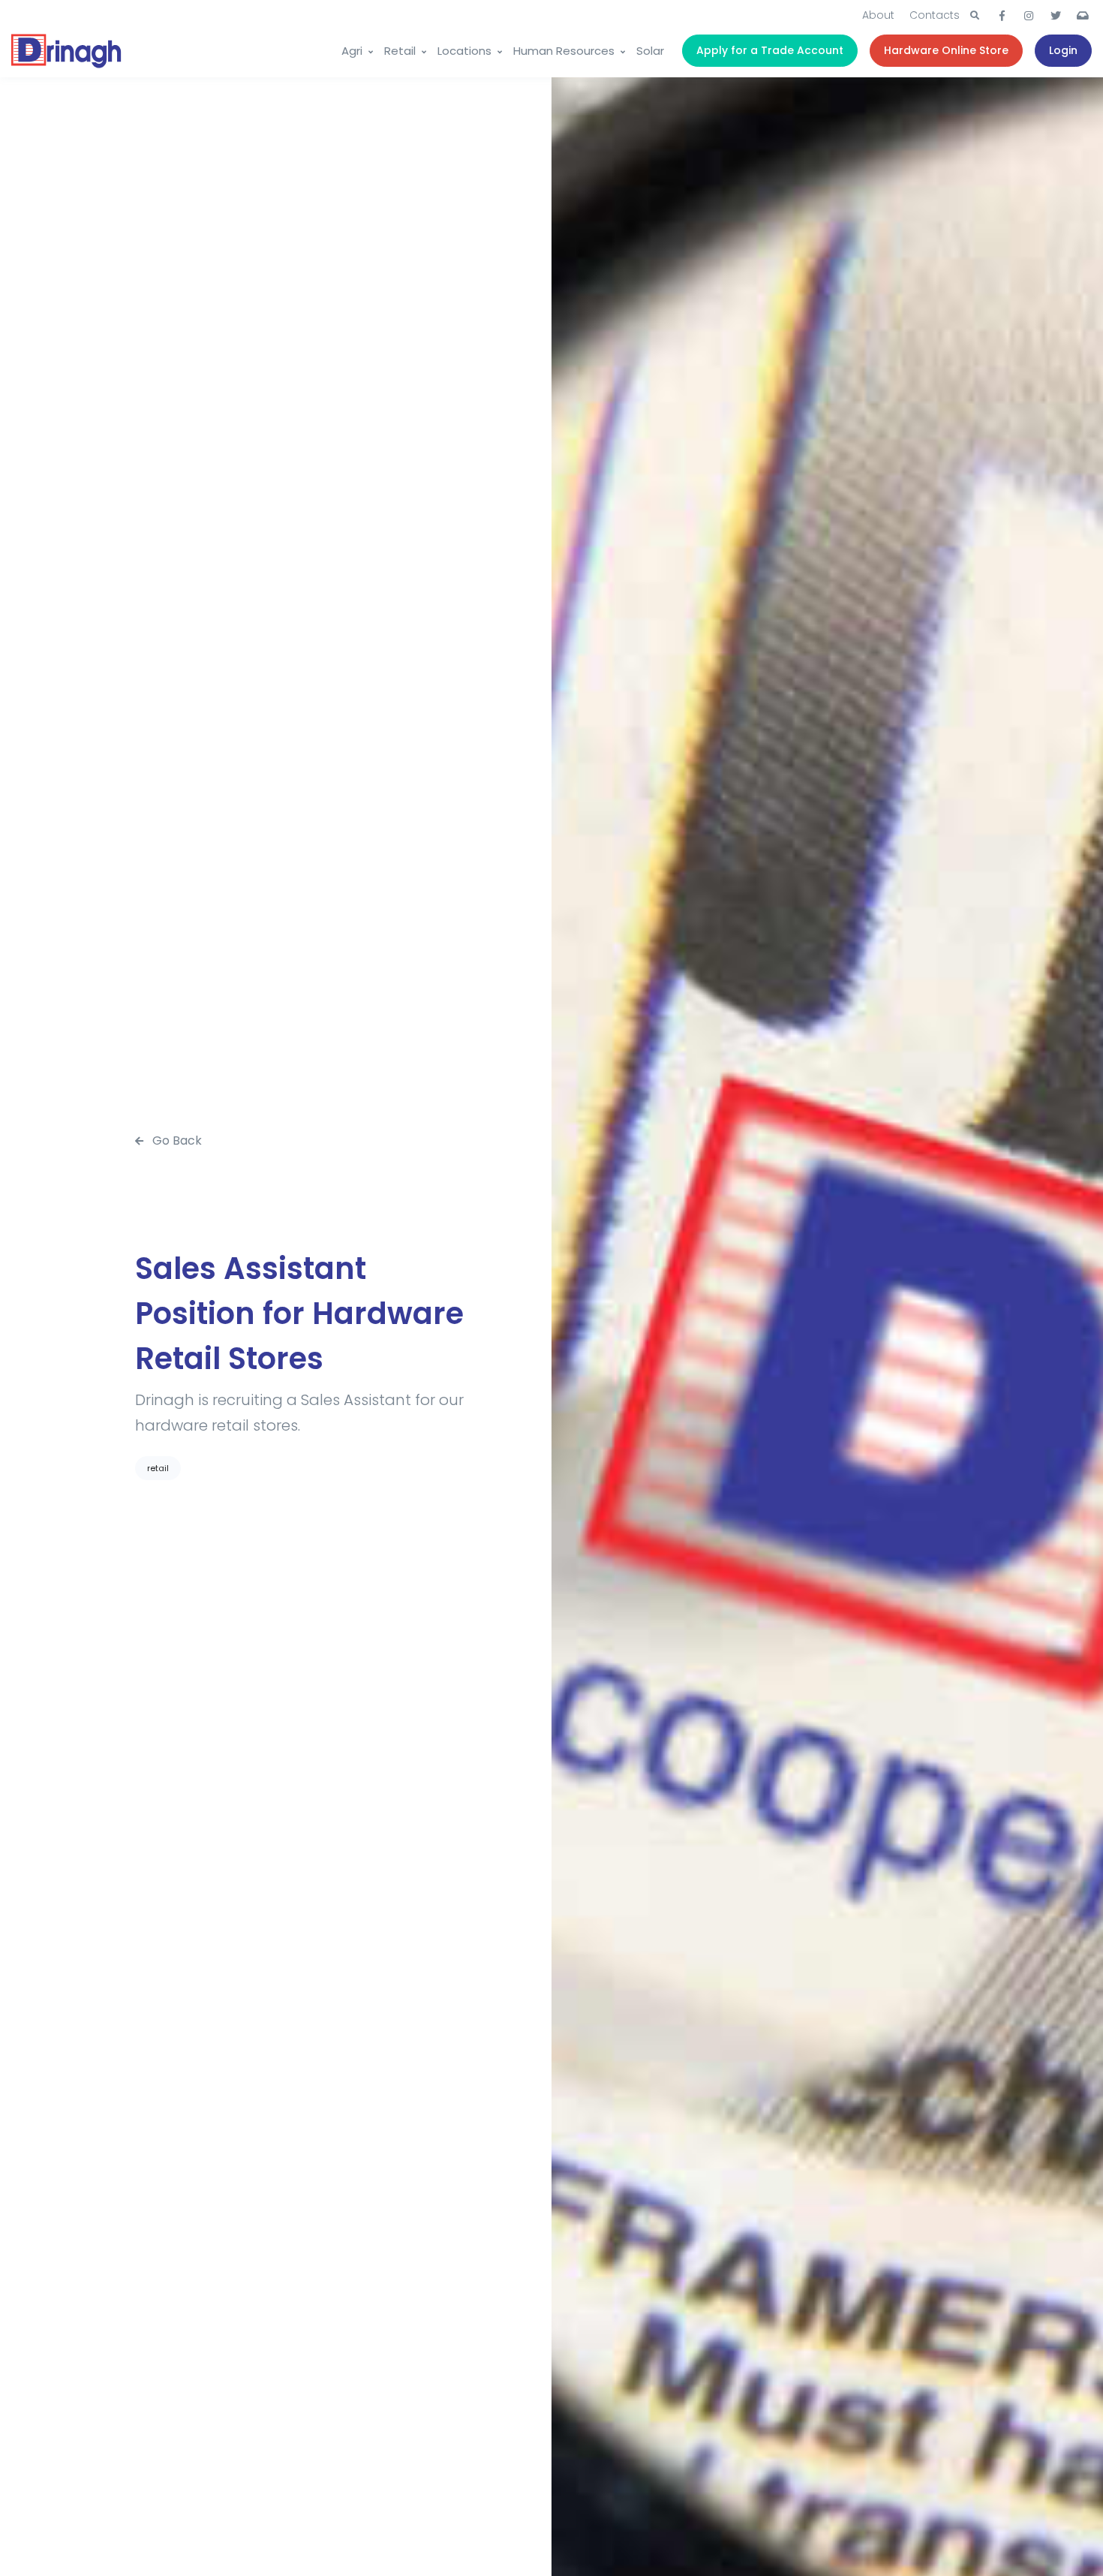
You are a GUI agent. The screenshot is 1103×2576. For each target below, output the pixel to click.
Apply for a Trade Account (770, 50)
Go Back (176, 1141)
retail (158, 1468)
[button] (975, 16)
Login (1063, 50)
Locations (464, 51)
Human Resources (564, 51)
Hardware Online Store (946, 50)
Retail (400, 51)
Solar (650, 51)
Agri (352, 51)
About (878, 15)
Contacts (935, 15)
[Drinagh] (68, 51)
